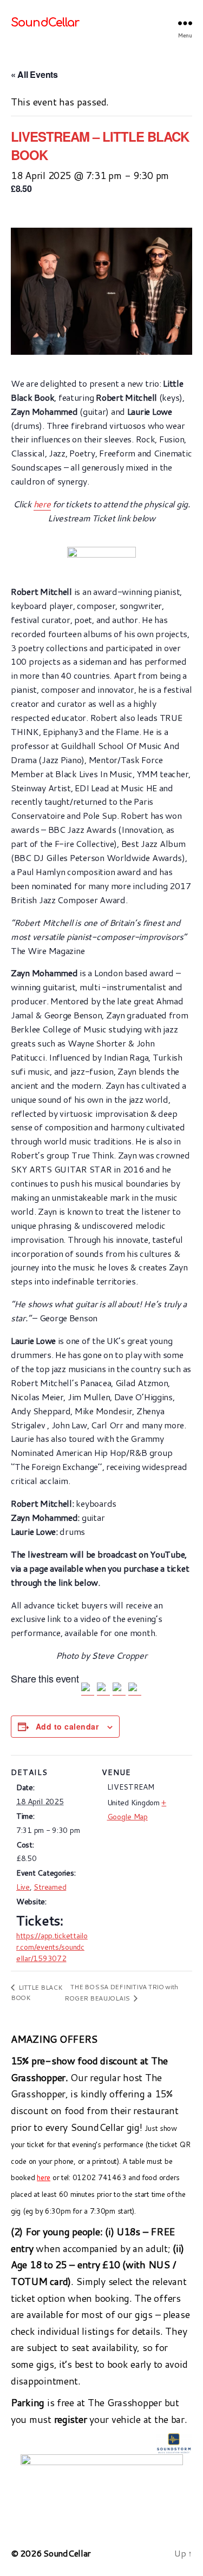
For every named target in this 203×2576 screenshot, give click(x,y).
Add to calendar (67, 1726)
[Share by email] (135, 1689)
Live (23, 1887)
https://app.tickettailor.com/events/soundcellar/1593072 (52, 1947)
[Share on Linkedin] (119, 1689)
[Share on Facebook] (88, 1689)
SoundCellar (45, 23)
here (42, 504)
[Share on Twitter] (103, 1689)
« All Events (34, 74)
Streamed (50, 1887)
